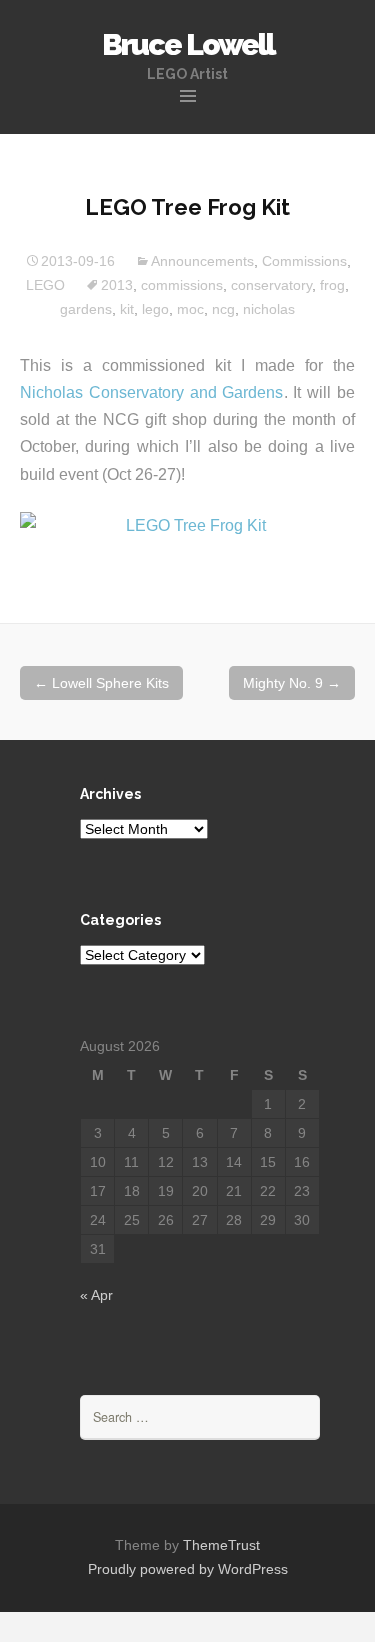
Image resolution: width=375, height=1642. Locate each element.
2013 (117, 285)
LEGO (45, 285)
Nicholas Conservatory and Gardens (152, 392)
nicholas (269, 309)
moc (190, 309)
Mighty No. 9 (292, 683)
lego (155, 309)
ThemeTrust (221, 1545)
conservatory (271, 285)
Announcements (202, 261)
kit (127, 309)
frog (332, 285)
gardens (86, 309)
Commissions (304, 261)
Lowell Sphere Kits (101, 683)
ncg (223, 309)
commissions (182, 285)
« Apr (96, 1295)
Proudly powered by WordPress (188, 1569)
